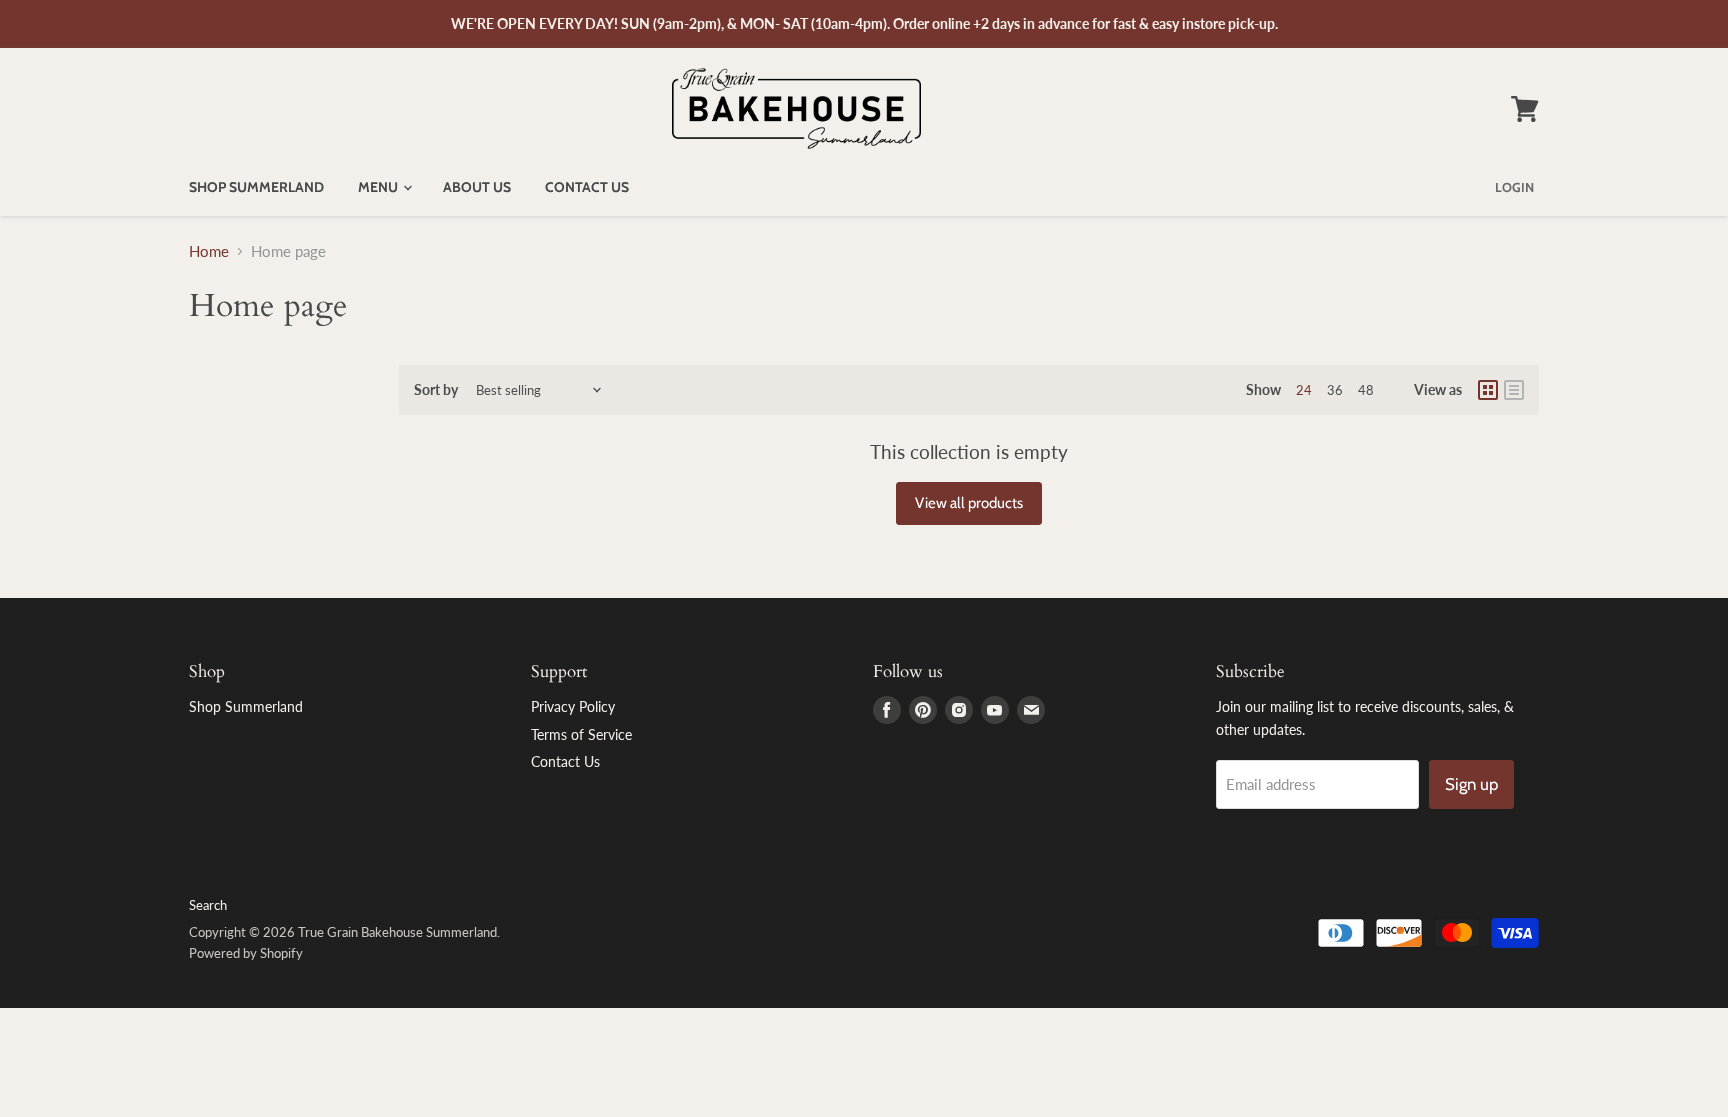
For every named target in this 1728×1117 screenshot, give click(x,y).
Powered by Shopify (246, 953)
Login (1514, 187)
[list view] (1514, 390)
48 (1366, 390)
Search (208, 905)
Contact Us (587, 187)
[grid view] (1488, 390)
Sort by (436, 390)
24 (1304, 390)
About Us (477, 187)
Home (209, 251)
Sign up (1471, 784)
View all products (969, 503)
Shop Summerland (246, 706)
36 (1335, 390)
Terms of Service (581, 734)
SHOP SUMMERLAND (256, 187)
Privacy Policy (573, 706)
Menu (379, 187)
